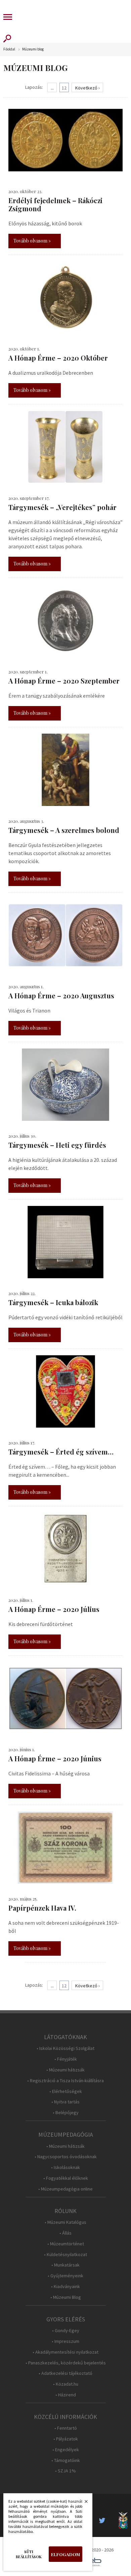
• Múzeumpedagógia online (65, 2189)
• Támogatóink (66, 2460)
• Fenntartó (66, 2428)
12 (64, 88)
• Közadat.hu (66, 2384)
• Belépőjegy (66, 2113)
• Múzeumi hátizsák (65, 2070)
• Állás (65, 2233)
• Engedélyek (66, 2450)
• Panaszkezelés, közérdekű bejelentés (66, 2363)
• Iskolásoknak (65, 2167)
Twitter (104, 2520)
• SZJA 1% (65, 2471)
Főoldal (9, 49)
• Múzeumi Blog (66, 2297)
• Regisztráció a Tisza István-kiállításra (65, 2081)
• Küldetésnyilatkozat (65, 2255)
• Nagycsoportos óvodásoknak (66, 2157)
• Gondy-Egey (66, 2331)
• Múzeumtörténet (66, 2244)
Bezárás (83, 2503)
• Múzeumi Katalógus (65, 2222)
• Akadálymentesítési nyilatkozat (65, 2352)
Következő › (88, 88)
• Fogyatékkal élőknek (66, 2178)
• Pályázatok (66, 2439)
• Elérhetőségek (66, 2091)
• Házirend (66, 2395)
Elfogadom (65, 2554)
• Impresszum (65, 2341)
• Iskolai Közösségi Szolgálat (65, 2048)
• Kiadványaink (65, 2287)
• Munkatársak (65, 2265)
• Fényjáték (66, 2059)
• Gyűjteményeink (65, 2276)
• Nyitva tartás (65, 2102)
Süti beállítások (29, 2554)
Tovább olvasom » (32, 241)
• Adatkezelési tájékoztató (65, 2373)
